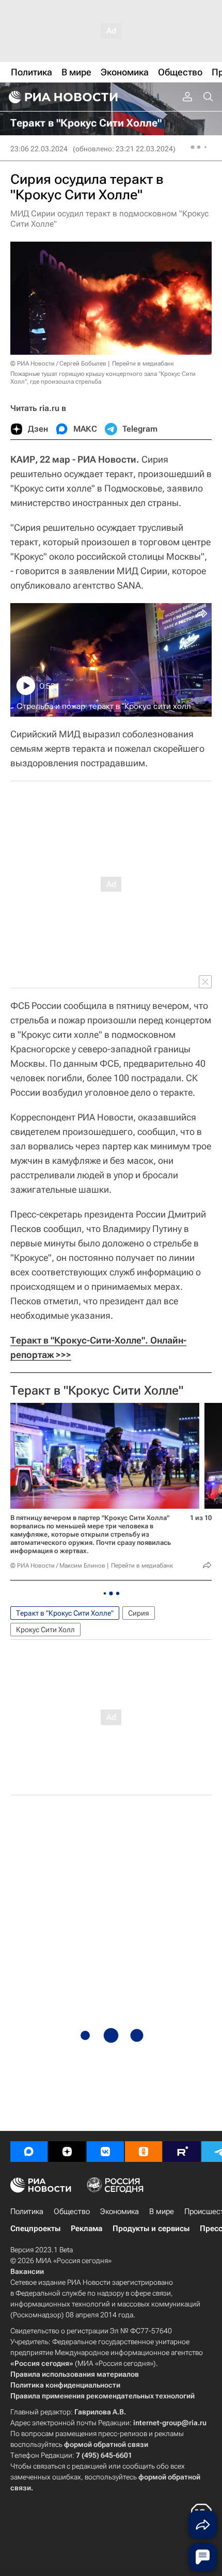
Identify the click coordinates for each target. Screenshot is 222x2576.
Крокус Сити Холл (45, 1630)
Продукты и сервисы (151, 2229)
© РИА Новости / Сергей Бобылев (58, 364)
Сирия (139, 1613)
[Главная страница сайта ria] (62, 97)
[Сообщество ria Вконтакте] (105, 2152)
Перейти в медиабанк (143, 364)
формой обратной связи (106, 2444)
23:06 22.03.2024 (39, 149)
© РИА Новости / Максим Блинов (58, 1566)
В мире (162, 2211)
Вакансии (27, 2271)
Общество (72, 2211)
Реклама (86, 2229)
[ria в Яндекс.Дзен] (67, 2152)
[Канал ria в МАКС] (29, 2152)
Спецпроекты (35, 2229)
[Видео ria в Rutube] (182, 2152)
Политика (27, 2211)
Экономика (120, 2211)
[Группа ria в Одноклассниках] (144, 2152)
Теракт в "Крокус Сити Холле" (97, 1390)
